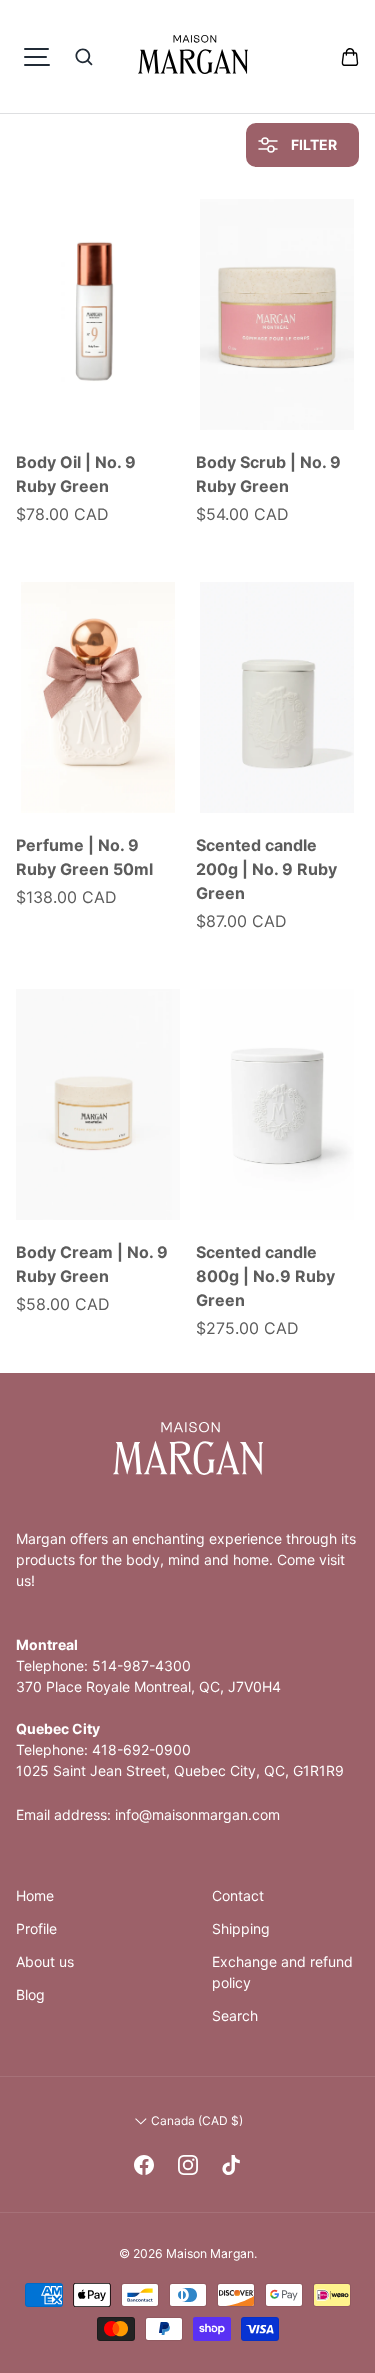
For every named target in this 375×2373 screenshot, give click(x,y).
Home (35, 1895)
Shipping (241, 1928)
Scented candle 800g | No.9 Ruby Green (265, 1276)
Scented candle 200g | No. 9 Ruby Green (266, 869)
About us (45, 1961)
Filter (312, 144)
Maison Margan (210, 2253)
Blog (30, 1994)
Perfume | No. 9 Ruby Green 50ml (84, 857)
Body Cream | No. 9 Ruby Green (92, 1264)
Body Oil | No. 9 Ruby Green (76, 474)
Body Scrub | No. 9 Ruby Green (268, 474)
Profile (36, 1928)
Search (235, 2015)
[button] (350, 57)
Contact (238, 1895)
